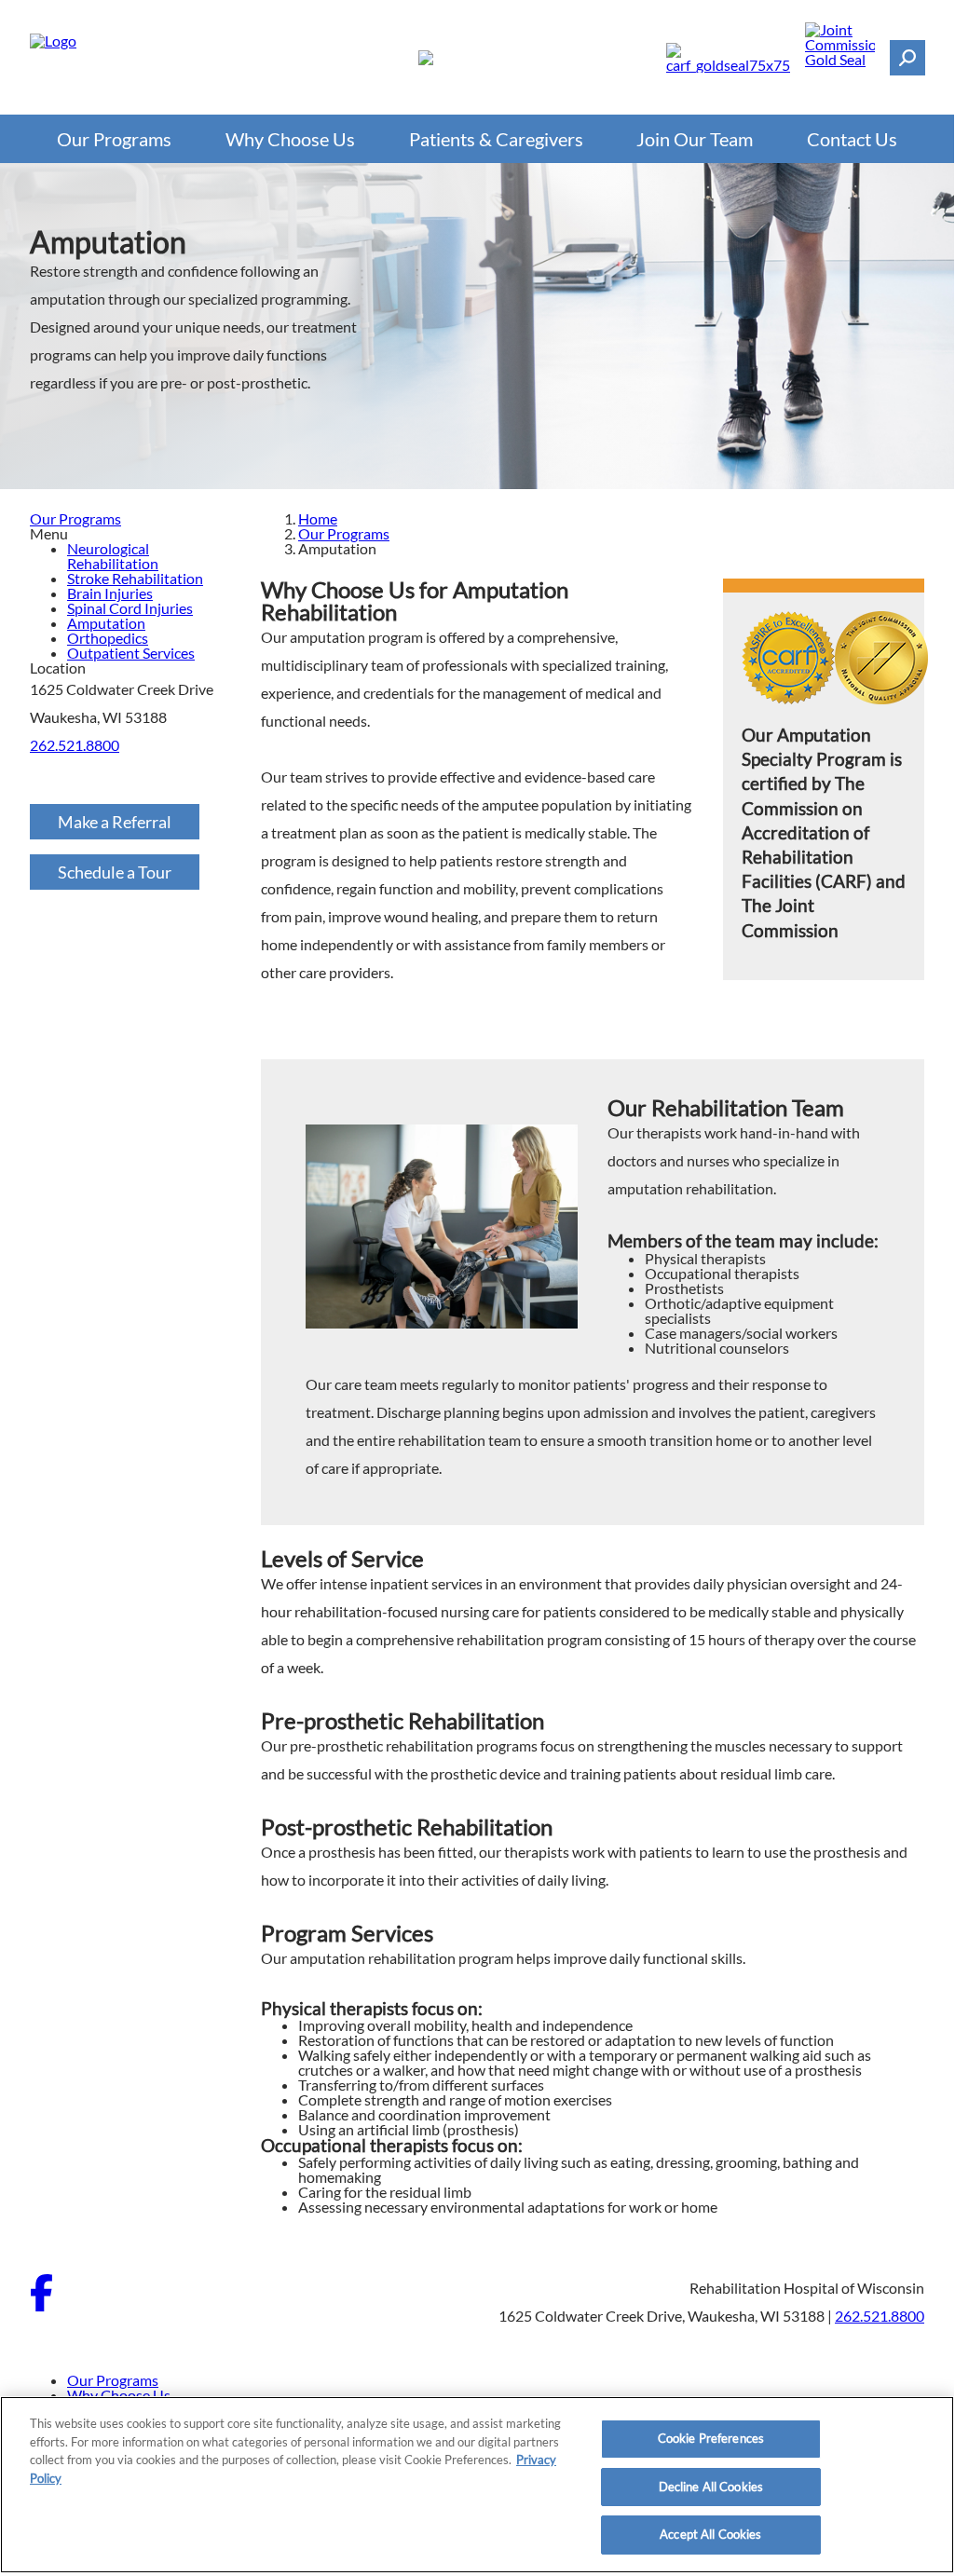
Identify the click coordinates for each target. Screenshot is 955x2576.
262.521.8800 (75, 745)
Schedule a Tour (115, 872)
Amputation (106, 623)
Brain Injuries (110, 593)
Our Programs (114, 139)
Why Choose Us (290, 139)
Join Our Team (695, 139)
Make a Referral (115, 822)
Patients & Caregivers (496, 139)
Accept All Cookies (710, 2534)
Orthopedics (108, 638)
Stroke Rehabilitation (135, 578)
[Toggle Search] (907, 58)
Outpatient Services (131, 653)
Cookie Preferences (711, 2438)
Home (318, 518)
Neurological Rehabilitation (113, 556)
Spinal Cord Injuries (130, 608)
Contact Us (852, 139)
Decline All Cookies (711, 2487)
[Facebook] (41, 2305)
